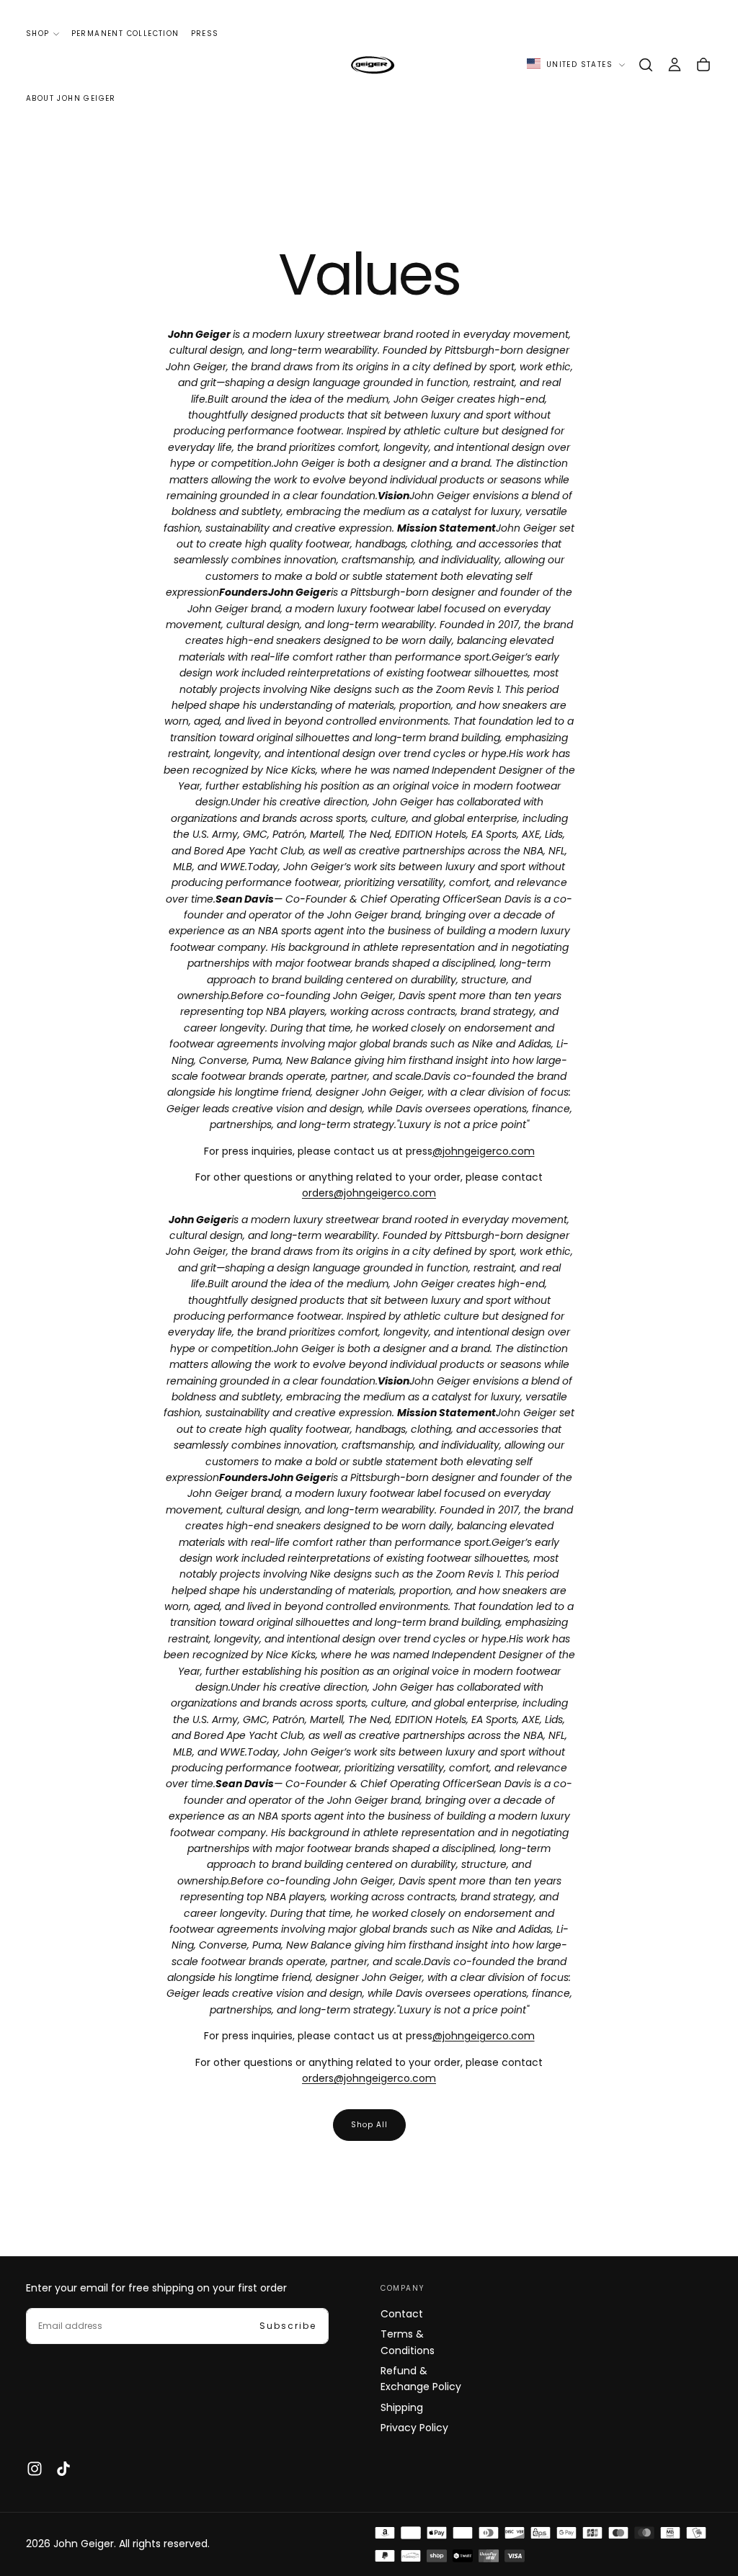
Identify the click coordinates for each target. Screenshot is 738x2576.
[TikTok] (63, 2469)
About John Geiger (71, 98)
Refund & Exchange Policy (421, 2379)
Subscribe (288, 2326)
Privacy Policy (414, 2428)
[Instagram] (35, 2469)
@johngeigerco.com (484, 1151)
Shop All (369, 2125)
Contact (402, 2314)
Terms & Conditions (408, 2342)
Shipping (402, 2407)
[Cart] (703, 65)
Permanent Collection (125, 33)
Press (205, 33)
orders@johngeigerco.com (369, 1193)
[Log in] (675, 65)
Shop (38, 33)
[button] (646, 65)
